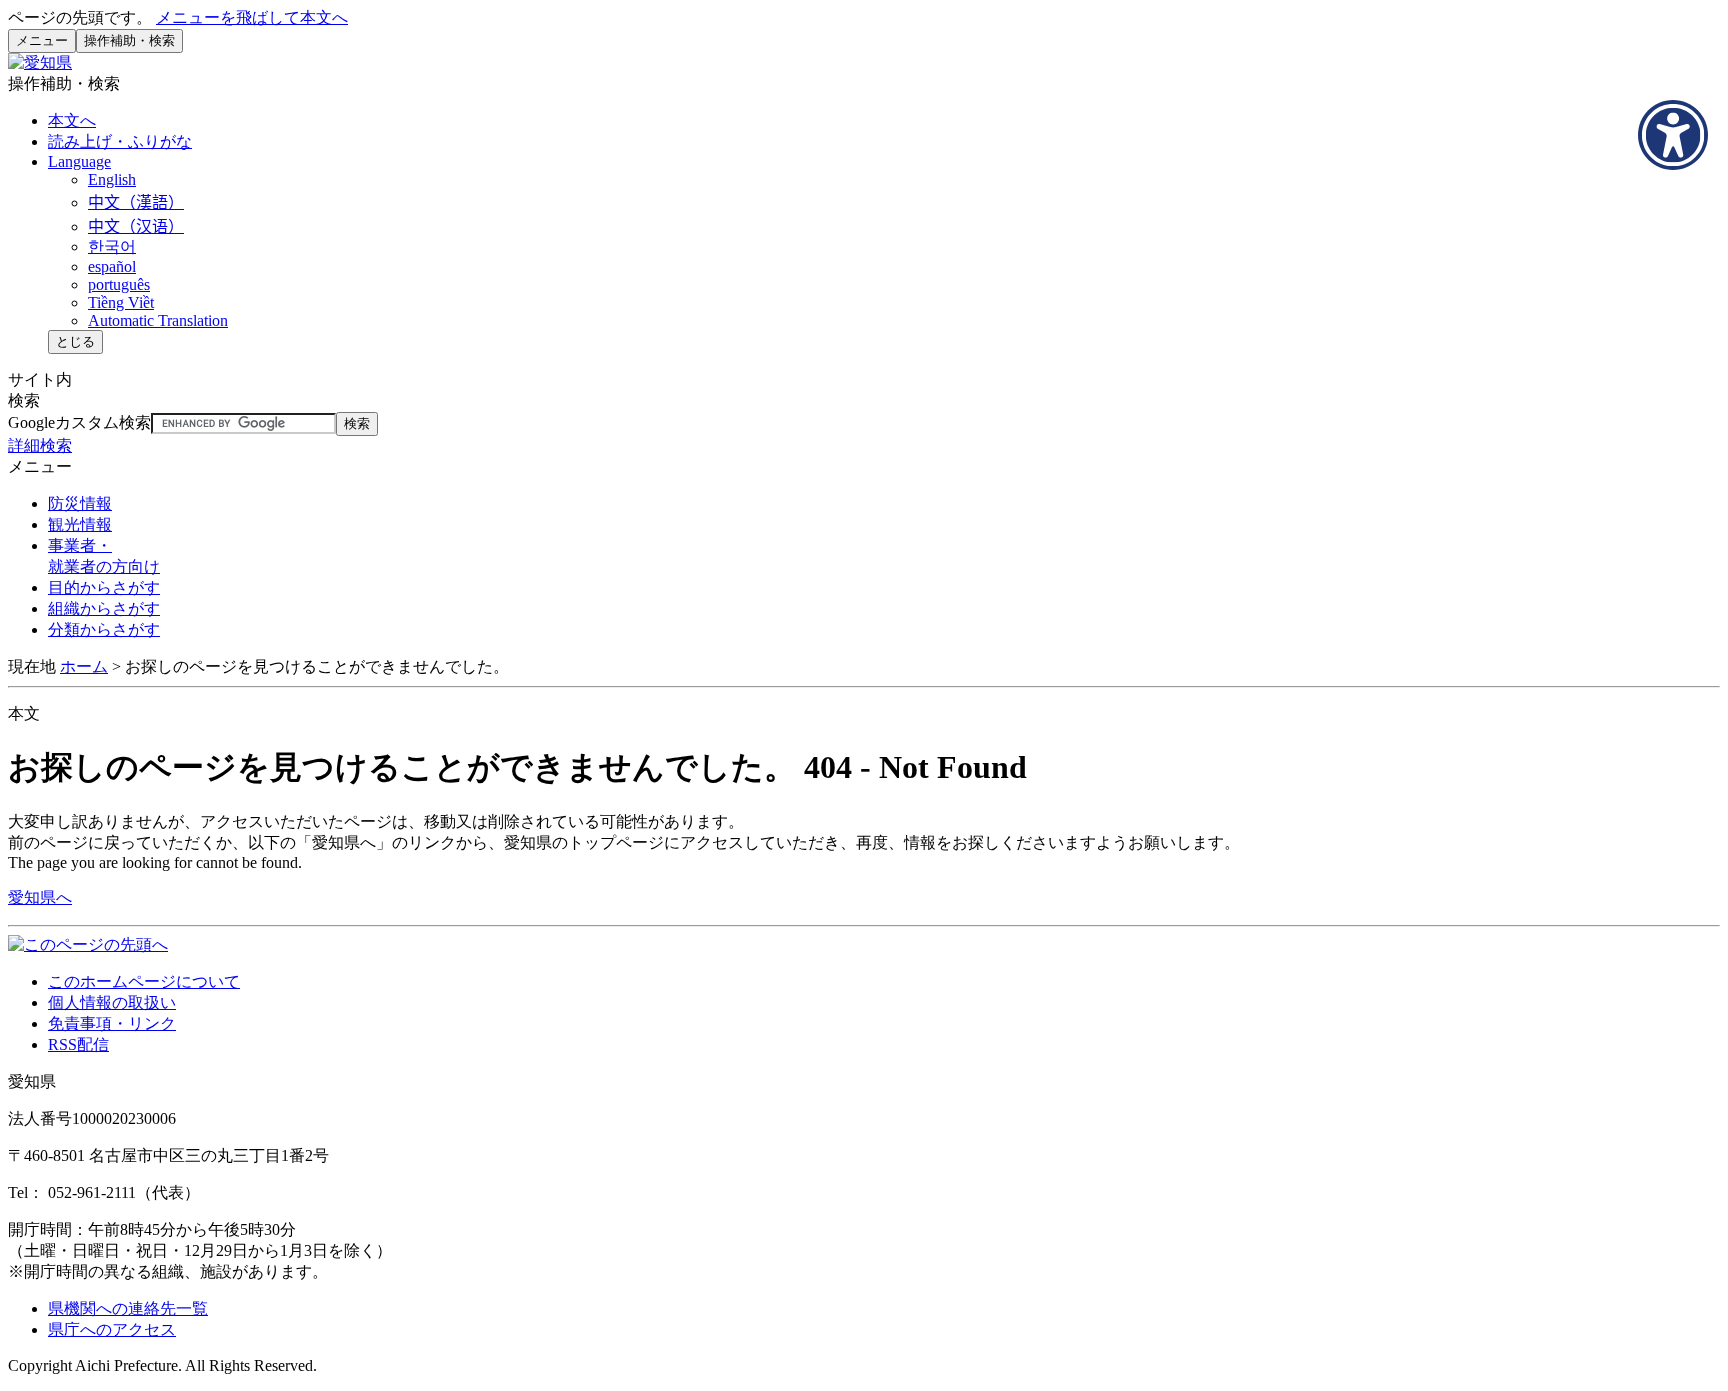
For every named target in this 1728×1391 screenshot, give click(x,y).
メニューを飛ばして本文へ (252, 17)
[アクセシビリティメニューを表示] (1673, 135)
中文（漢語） (136, 202)
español (112, 266)
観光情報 (80, 524)
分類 (104, 629)
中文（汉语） (136, 226)
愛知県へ (40, 897)
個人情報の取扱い (112, 1002)
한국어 (112, 246)
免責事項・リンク (112, 1023)
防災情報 (80, 503)
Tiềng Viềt (121, 302)
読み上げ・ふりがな (120, 141)
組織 (104, 608)
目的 (104, 587)
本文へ (72, 120)
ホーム (84, 666)
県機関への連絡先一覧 (128, 1308)
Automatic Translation (158, 320)
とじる (75, 341)
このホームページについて (144, 981)
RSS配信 (78, 1044)
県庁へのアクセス (112, 1329)
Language (79, 161)
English (112, 179)
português (119, 284)
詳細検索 (40, 445)
